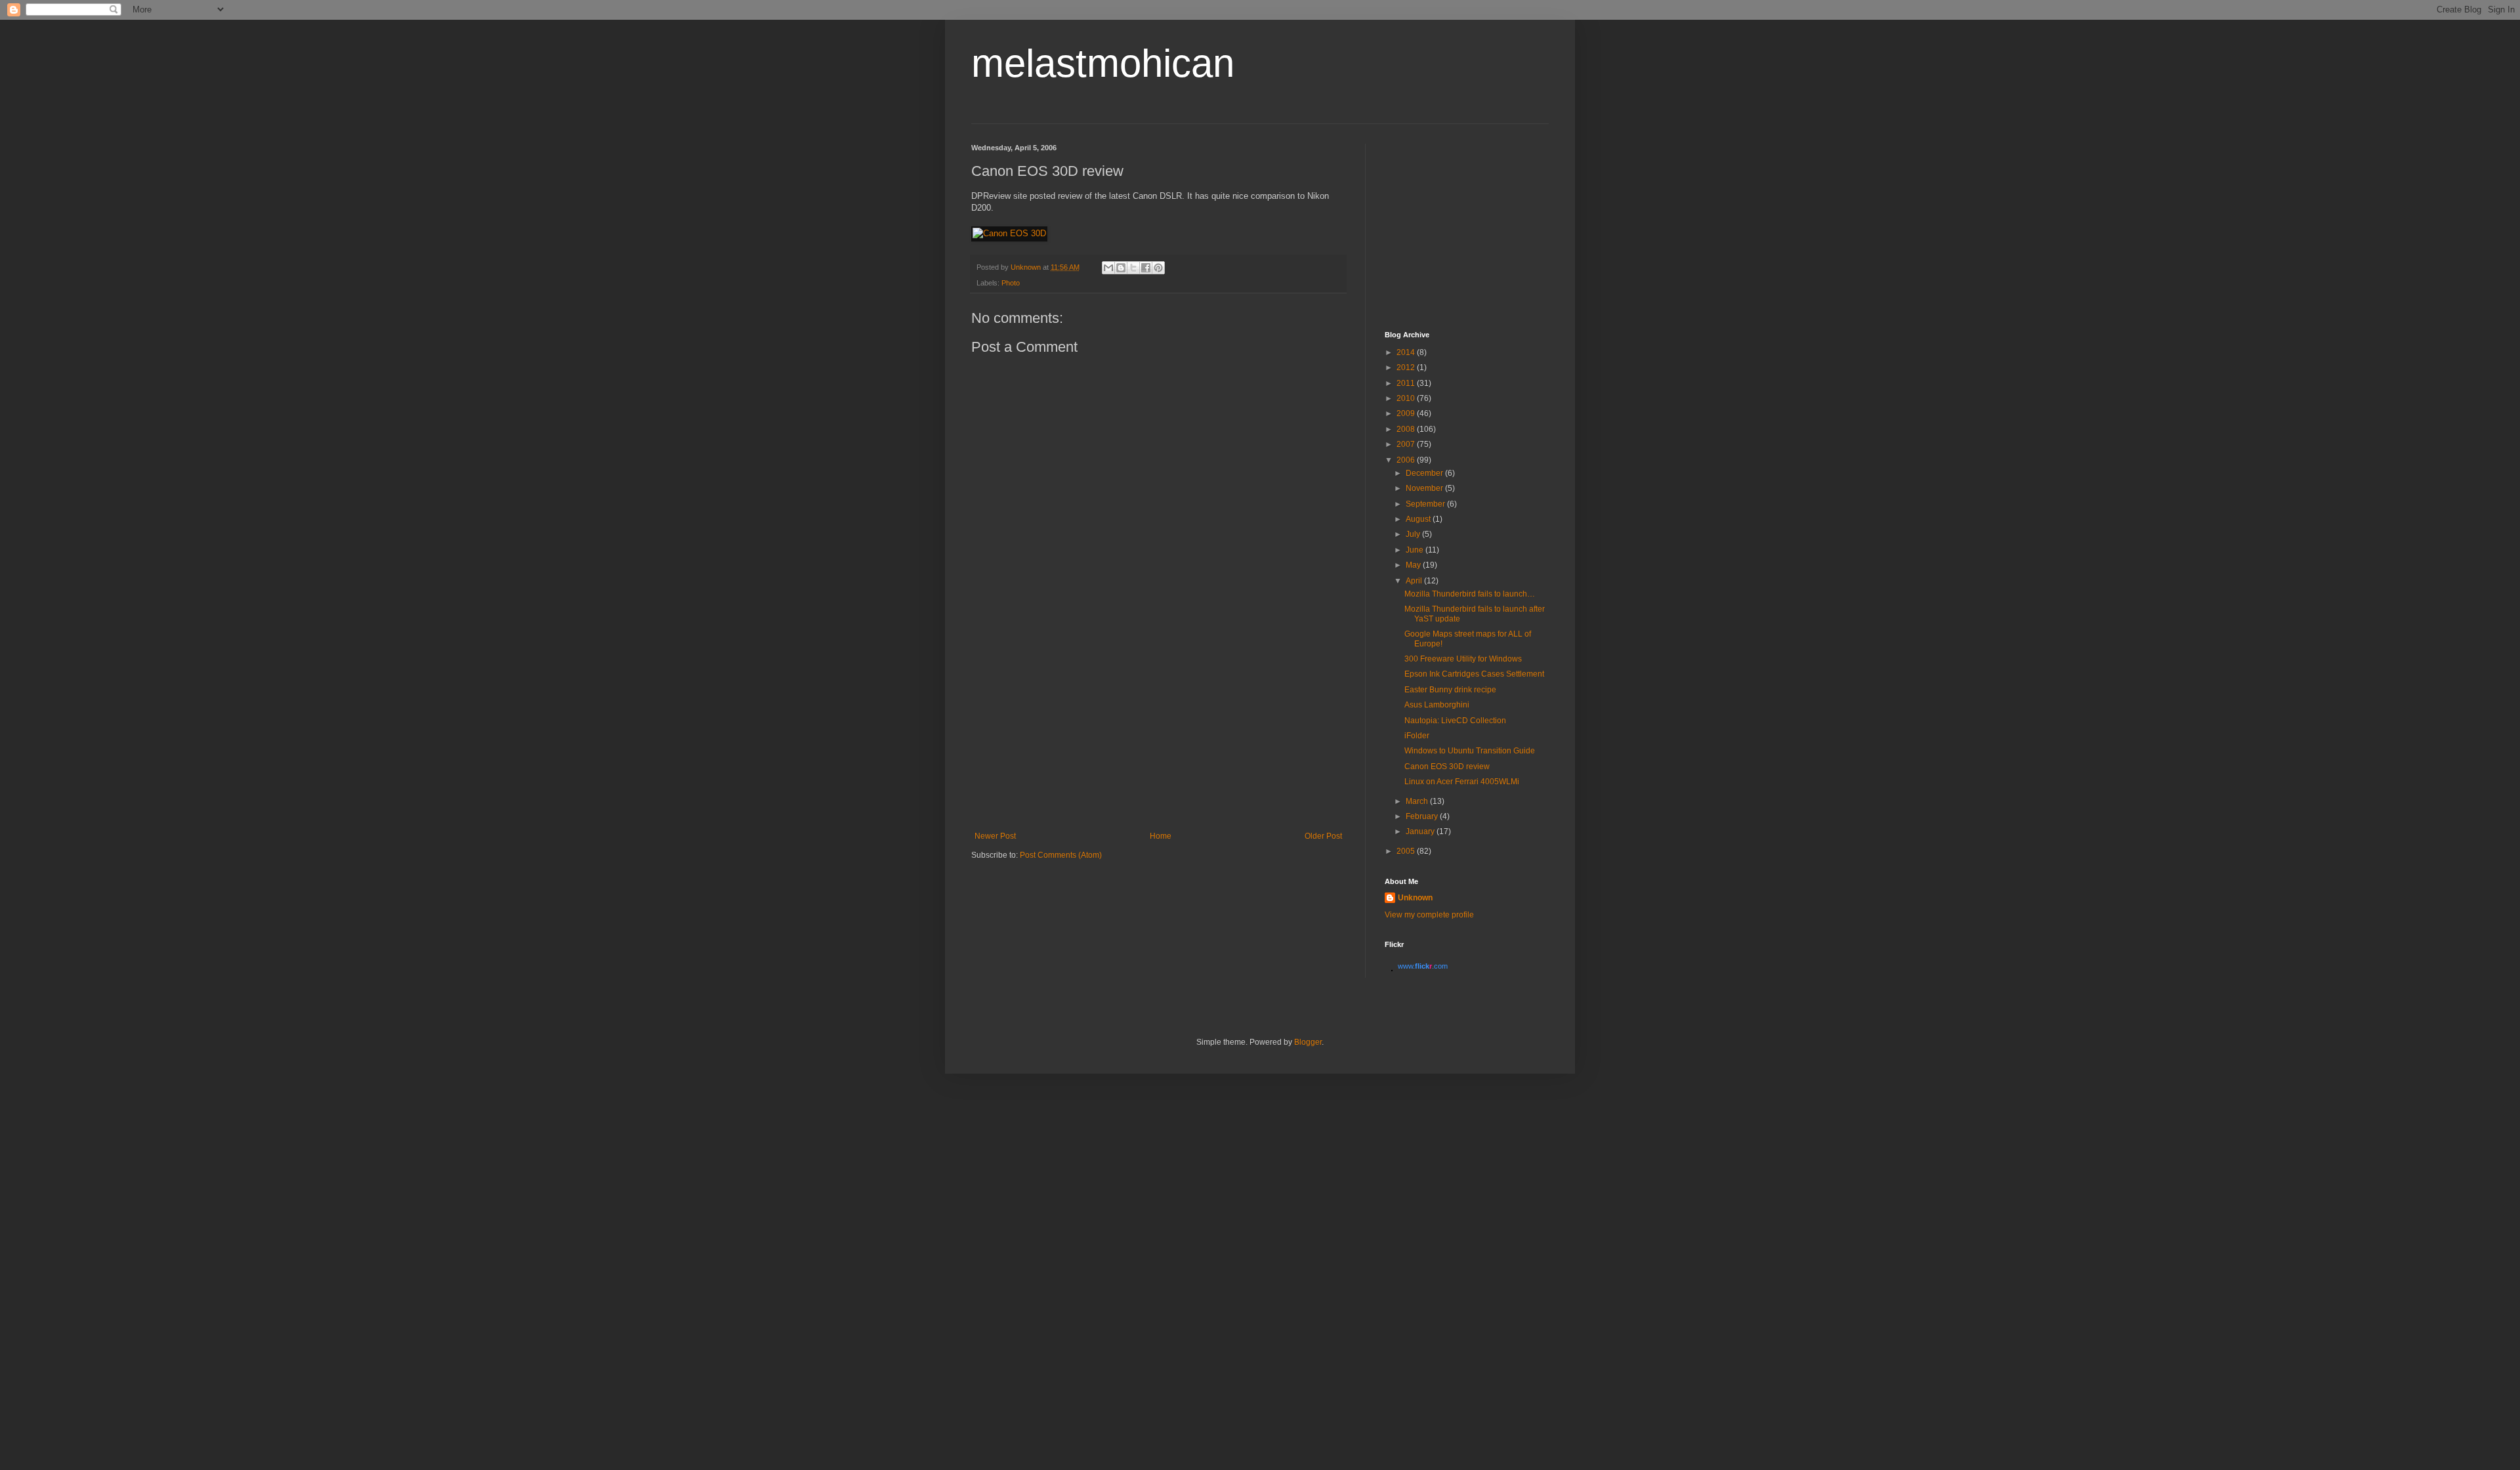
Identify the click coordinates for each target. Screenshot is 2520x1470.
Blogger (1308, 1042)
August (1419, 519)
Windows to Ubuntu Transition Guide (1470, 751)
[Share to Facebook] (1146, 268)
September (1426, 504)
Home (1161, 836)
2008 (1407, 429)
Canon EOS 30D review (1447, 766)
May (1414, 565)
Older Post (1323, 836)
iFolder (1417, 736)
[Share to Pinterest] (1158, 268)
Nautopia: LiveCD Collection (1455, 721)
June (1416, 550)
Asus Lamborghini (1437, 705)
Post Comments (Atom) (1061, 855)
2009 (1407, 413)
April (1415, 581)
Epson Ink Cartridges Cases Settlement (1474, 674)
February (1423, 816)
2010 (1407, 398)
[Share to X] (1133, 268)
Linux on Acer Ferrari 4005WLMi (1462, 782)
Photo (1011, 283)
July (1414, 534)
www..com (1423, 966)
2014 (1407, 352)
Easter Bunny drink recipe (1450, 690)
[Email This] (1108, 268)
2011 (1407, 383)
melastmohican (1103, 63)
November (1425, 488)
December (1425, 473)
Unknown (1415, 898)
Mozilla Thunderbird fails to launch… (1470, 594)
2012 (1407, 367)
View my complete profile (1429, 915)
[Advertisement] (1158, 733)
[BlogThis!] (1121, 268)
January (1421, 831)
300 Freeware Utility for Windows (1463, 659)
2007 (1407, 444)
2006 (1407, 460)
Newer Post (995, 836)
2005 (1407, 851)
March (1418, 801)
